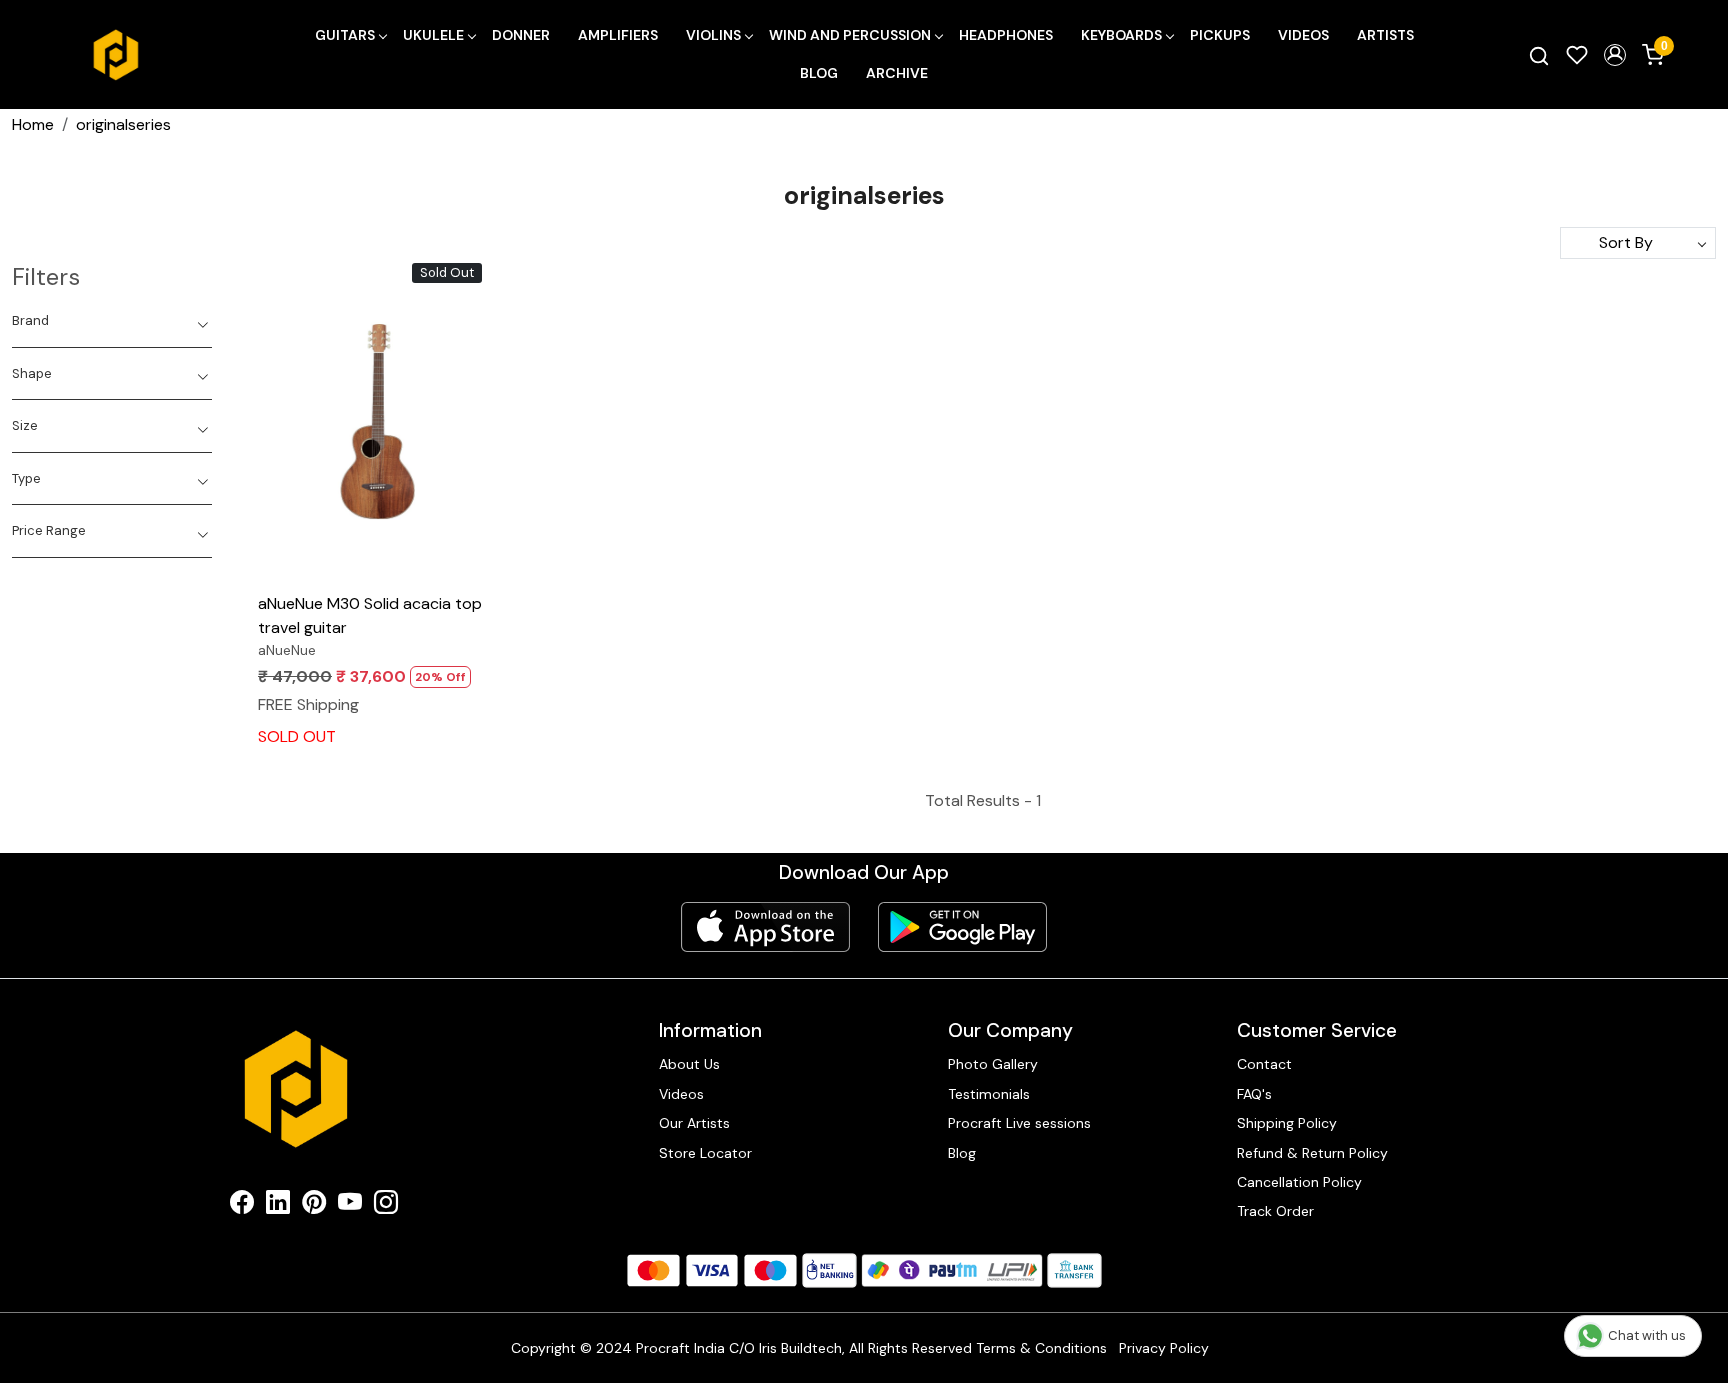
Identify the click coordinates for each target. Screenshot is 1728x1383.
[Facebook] (242, 1206)
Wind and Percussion (850, 35)
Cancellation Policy (1299, 1182)
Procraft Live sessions (1019, 1123)
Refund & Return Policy (1312, 1153)
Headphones (1006, 35)
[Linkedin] (278, 1206)
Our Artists (694, 1123)
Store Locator (705, 1153)
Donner (521, 35)
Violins (713, 35)
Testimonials (989, 1094)
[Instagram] (386, 1206)
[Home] (116, 55)
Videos (1303, 35)
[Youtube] (350, 1206)
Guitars (345, 35)
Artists (1385, 35)
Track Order (1275, 1211)
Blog (819, 73)
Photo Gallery (993, 1064)
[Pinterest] (314, 1206)
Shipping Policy (1287, 1123)
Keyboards (1121, 35)
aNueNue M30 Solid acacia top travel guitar (370, 615)
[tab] (112, 321)
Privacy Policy (1164, 1348)
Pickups (1220, 35)
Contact (1264, 1064)
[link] (1539, 55)
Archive (897, 73)
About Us (689, 1064)
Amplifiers (618, 35)
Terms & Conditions (1041, 1348)
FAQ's (1254, 1094)
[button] (1615, 55)
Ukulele (433, 35)
